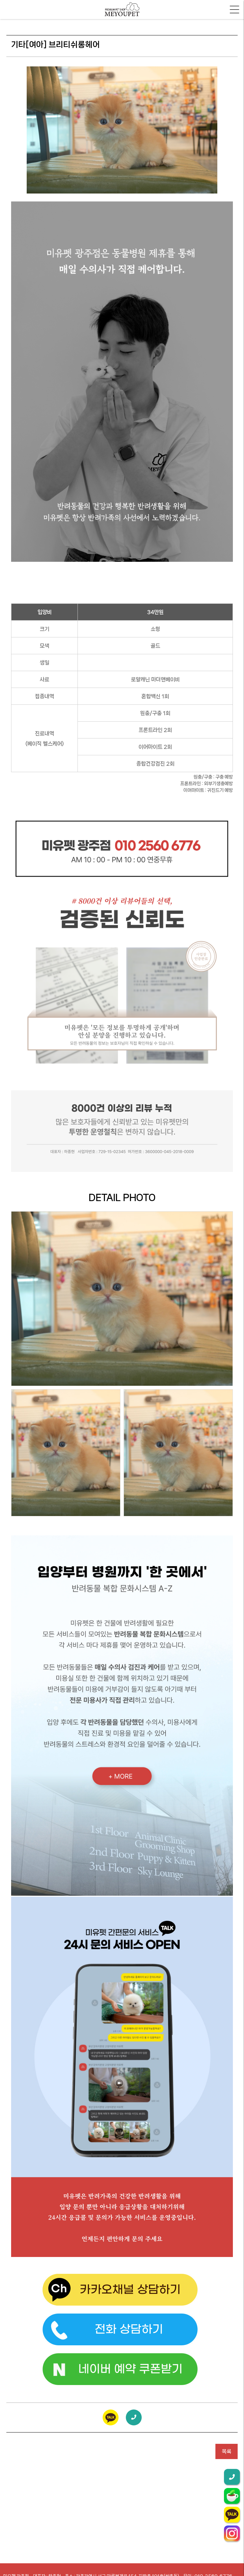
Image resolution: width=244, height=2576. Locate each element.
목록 (227, 2451)
